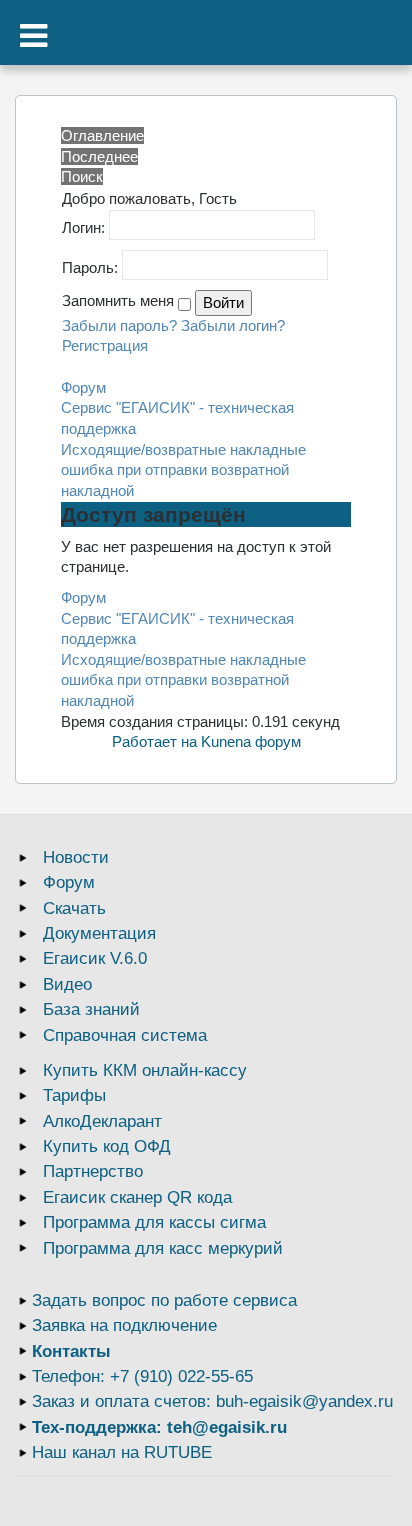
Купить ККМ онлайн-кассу (145, 1070)
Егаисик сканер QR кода (137, 1197)
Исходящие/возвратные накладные (183, 449)
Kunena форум (251, 741)
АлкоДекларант (102, 1121)
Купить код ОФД (107, 1146)
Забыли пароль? (119, 325)
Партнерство (93, 1171)
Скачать (74, 908)
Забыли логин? (233, 325)
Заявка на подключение (124, 1325)
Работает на (154, 741)
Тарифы (74, 1095)
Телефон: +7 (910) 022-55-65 (142, 1376)
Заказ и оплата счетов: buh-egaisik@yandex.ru (212, 1401)
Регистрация (105, 345)
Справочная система (125, 1035)
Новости (76, 857)
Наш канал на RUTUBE (122, 1452)
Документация (99, 933)
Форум (83, 387)
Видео (67, 984)
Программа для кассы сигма (154, 1222)
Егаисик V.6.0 (95, 958)
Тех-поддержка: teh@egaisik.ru (159, 1427)
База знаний (91, 1009)
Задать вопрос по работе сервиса (164, 1300)
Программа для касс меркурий (163, 1248)
